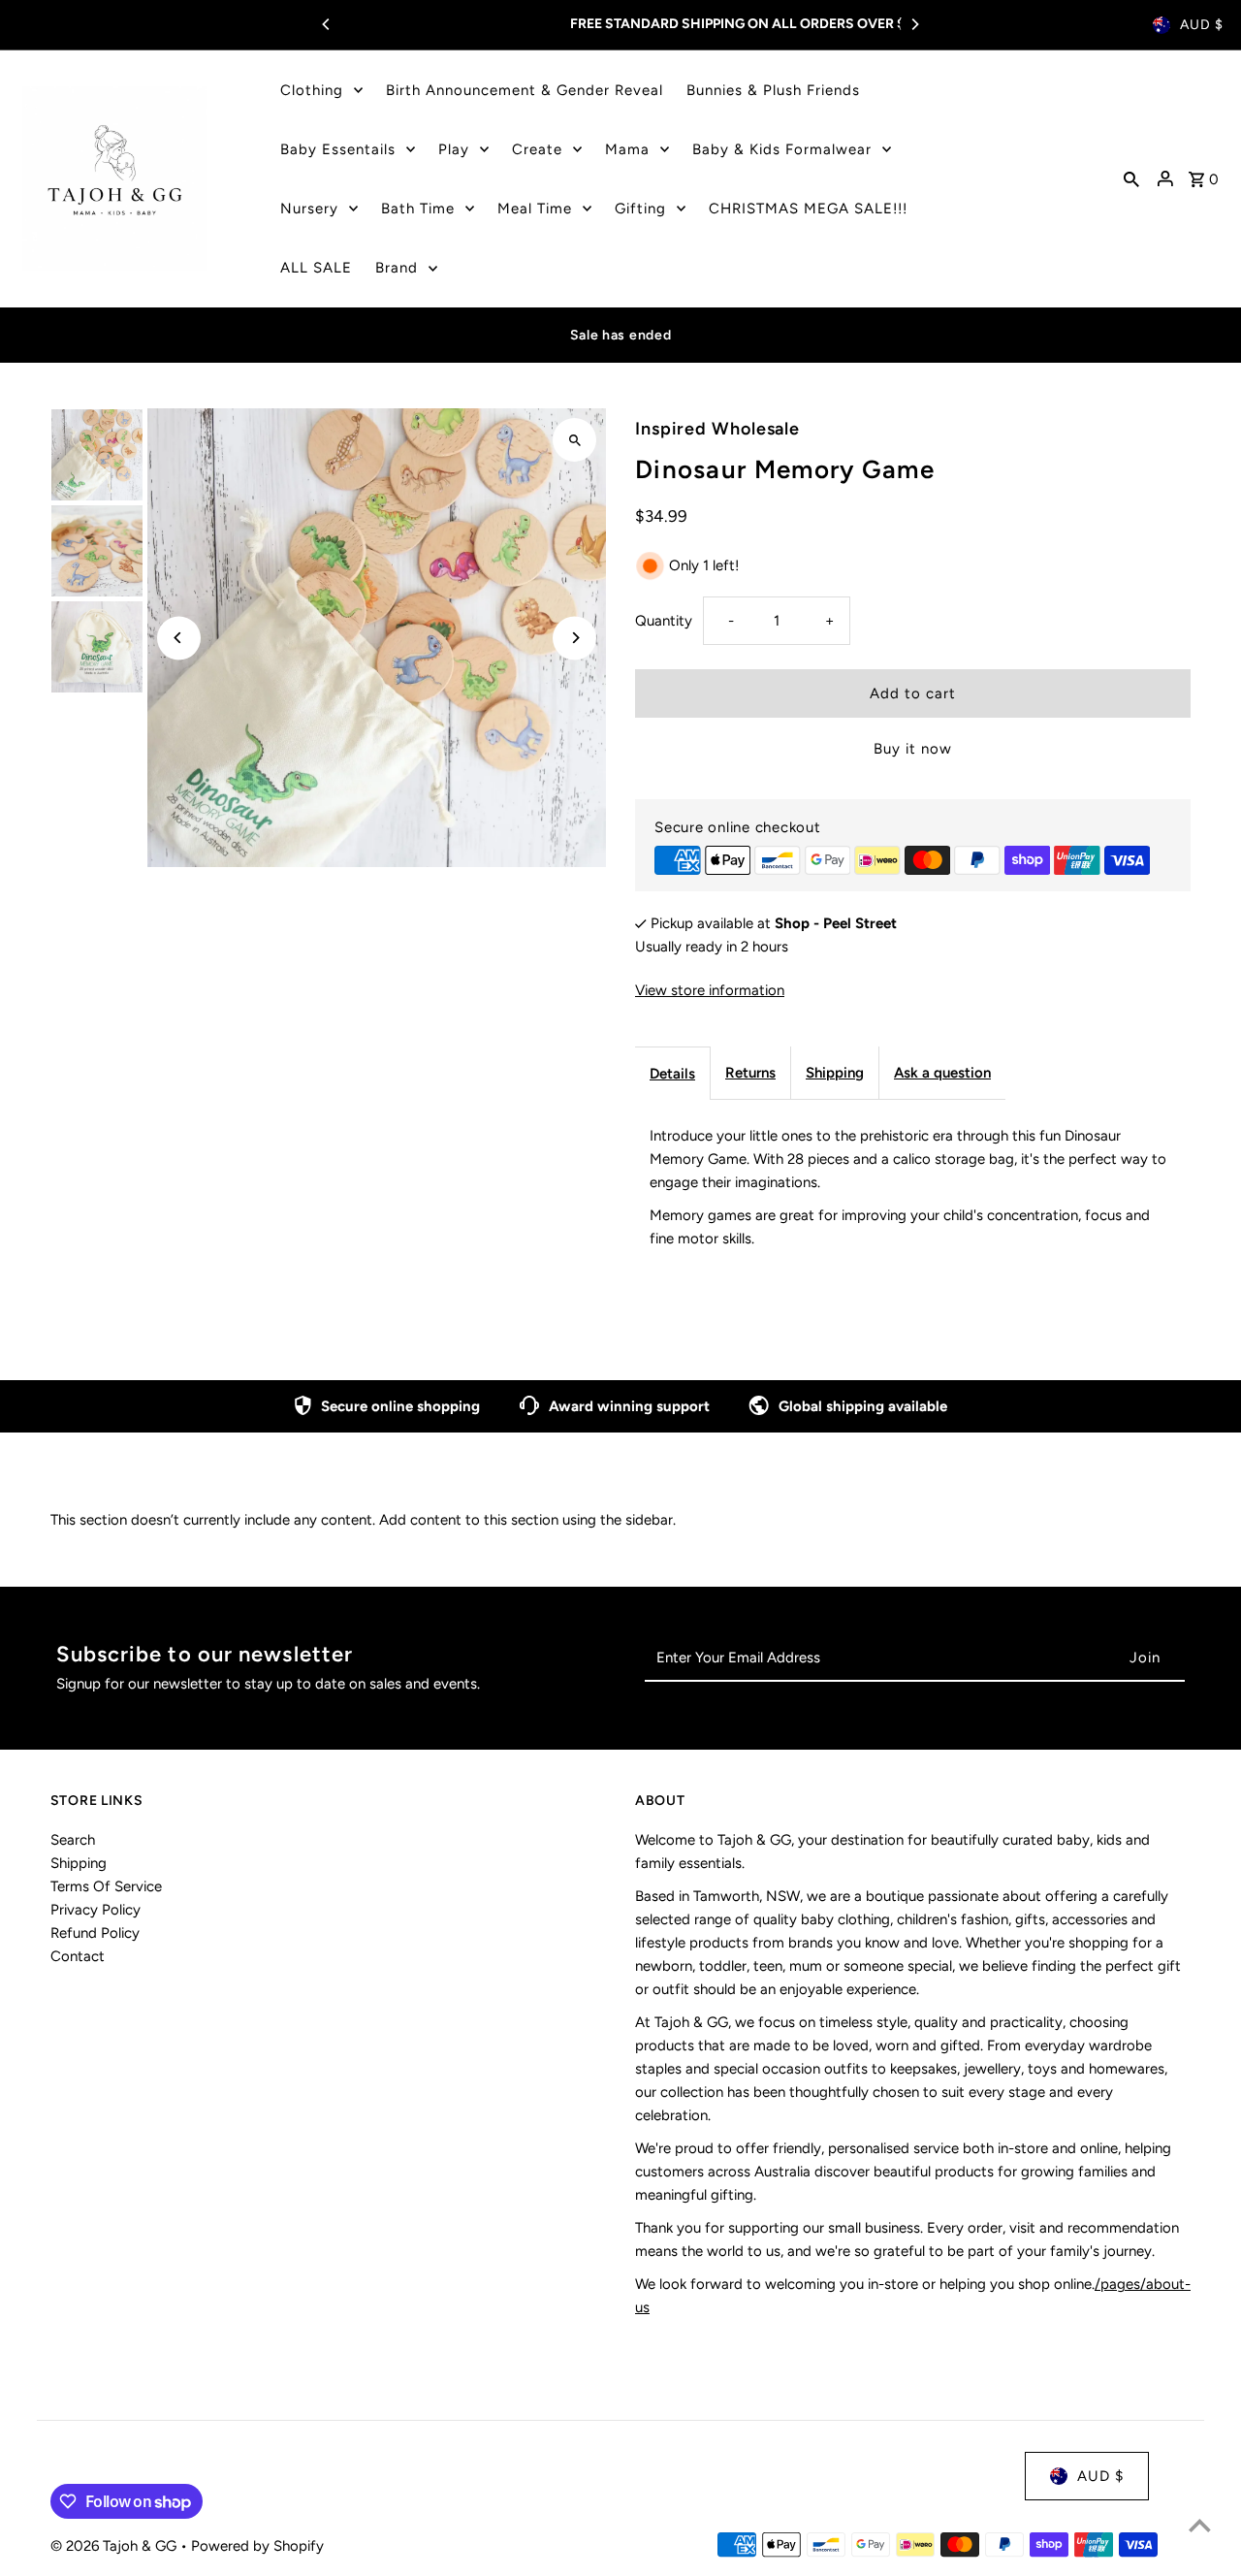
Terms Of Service (106, 1886)
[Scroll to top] (1200, 2525)
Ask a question (942, 1073)
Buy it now (913, 749)
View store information (710, 990)
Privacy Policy (95, 1910)
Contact (78, 1956)
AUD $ (1202, 25)
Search (73, 1840)
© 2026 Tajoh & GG (115, 2546)
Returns (750, 1073)
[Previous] (327, 24)
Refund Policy (95, 1933)
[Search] (1131, 178)
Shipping (835, 1073)
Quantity (664, 621)
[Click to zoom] (574, 440)
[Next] (914, 24)
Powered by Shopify (257, 2546)
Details (672, 1074)
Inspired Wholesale (717, 429)
